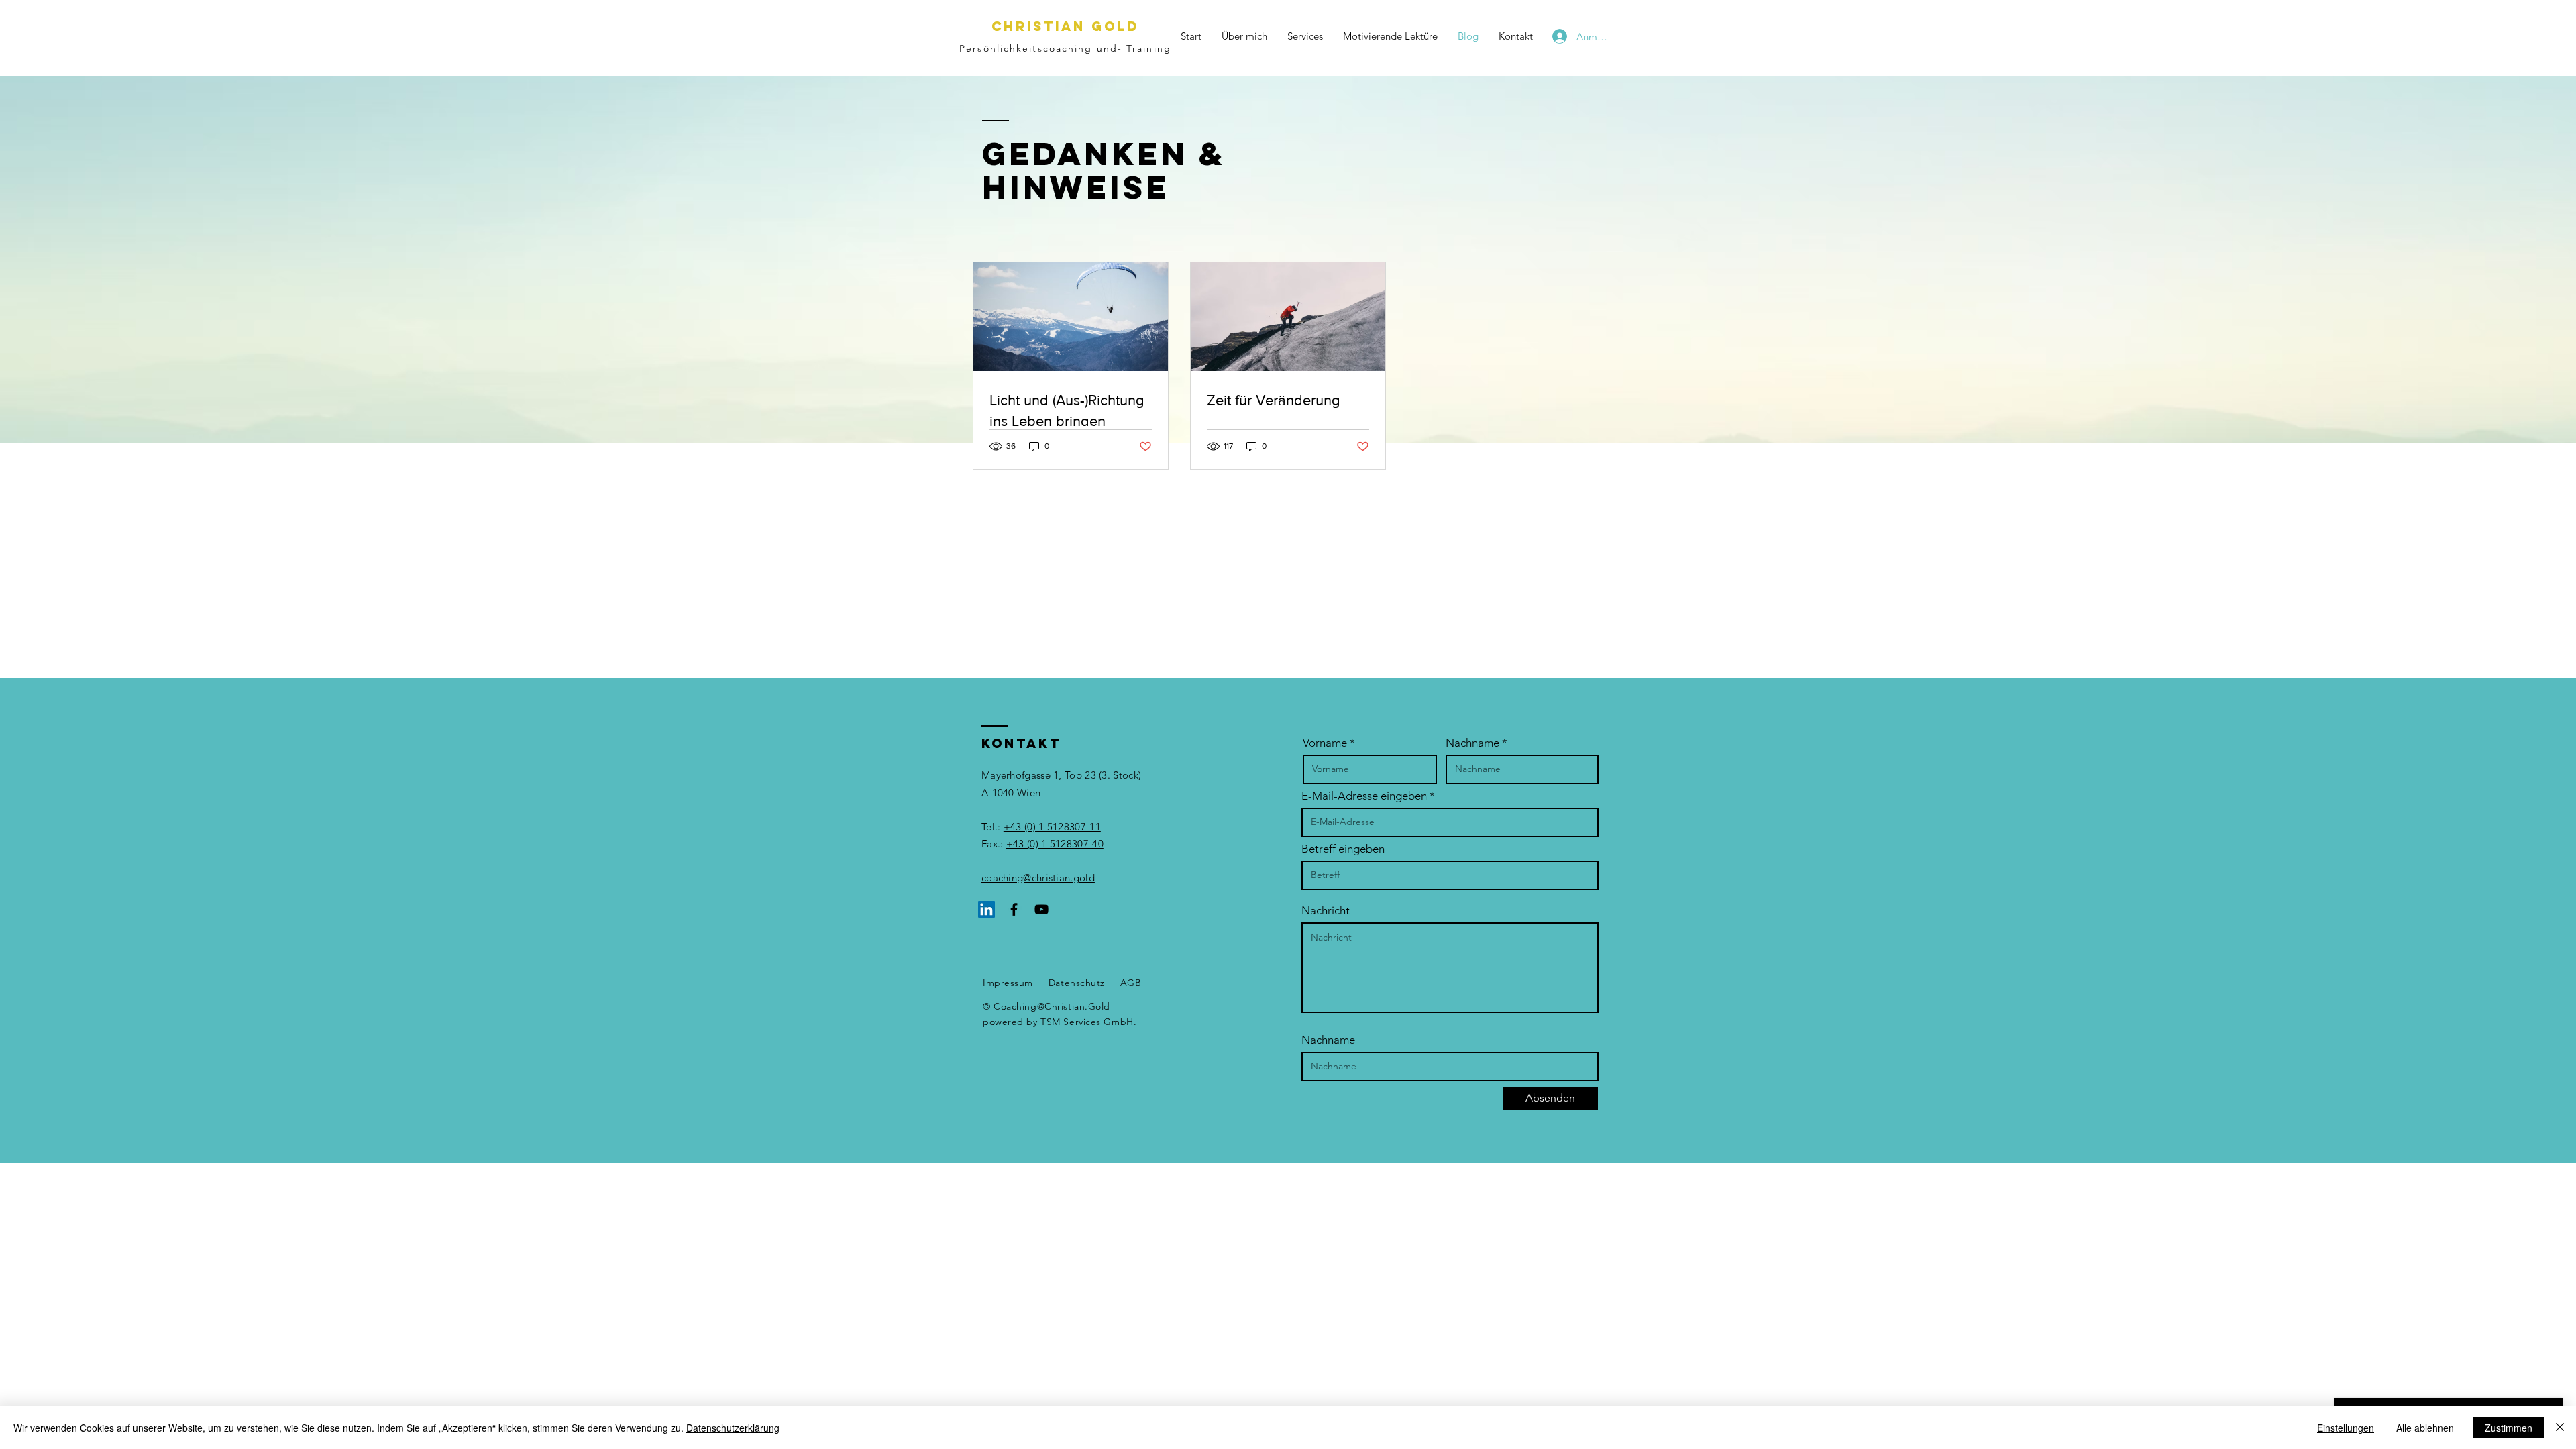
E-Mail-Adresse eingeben (1364, 796)
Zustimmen (2509, 1428)
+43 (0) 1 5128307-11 (1052, 827)
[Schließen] (2560, 1428)
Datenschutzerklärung (733, 1428)
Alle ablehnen (2425, 1428)
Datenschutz (1077, 983)
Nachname (1472, 743)
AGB (1131, 983)
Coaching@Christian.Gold (1052, 1006)
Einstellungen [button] (2346, 1428)
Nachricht (1326, 911)
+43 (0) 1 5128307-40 (1055, 844)
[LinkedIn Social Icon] (986, 909)
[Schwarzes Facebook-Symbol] (1014, 909)
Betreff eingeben (1343, 849)
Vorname (1325, 743)
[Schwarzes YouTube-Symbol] (1041, 909)
